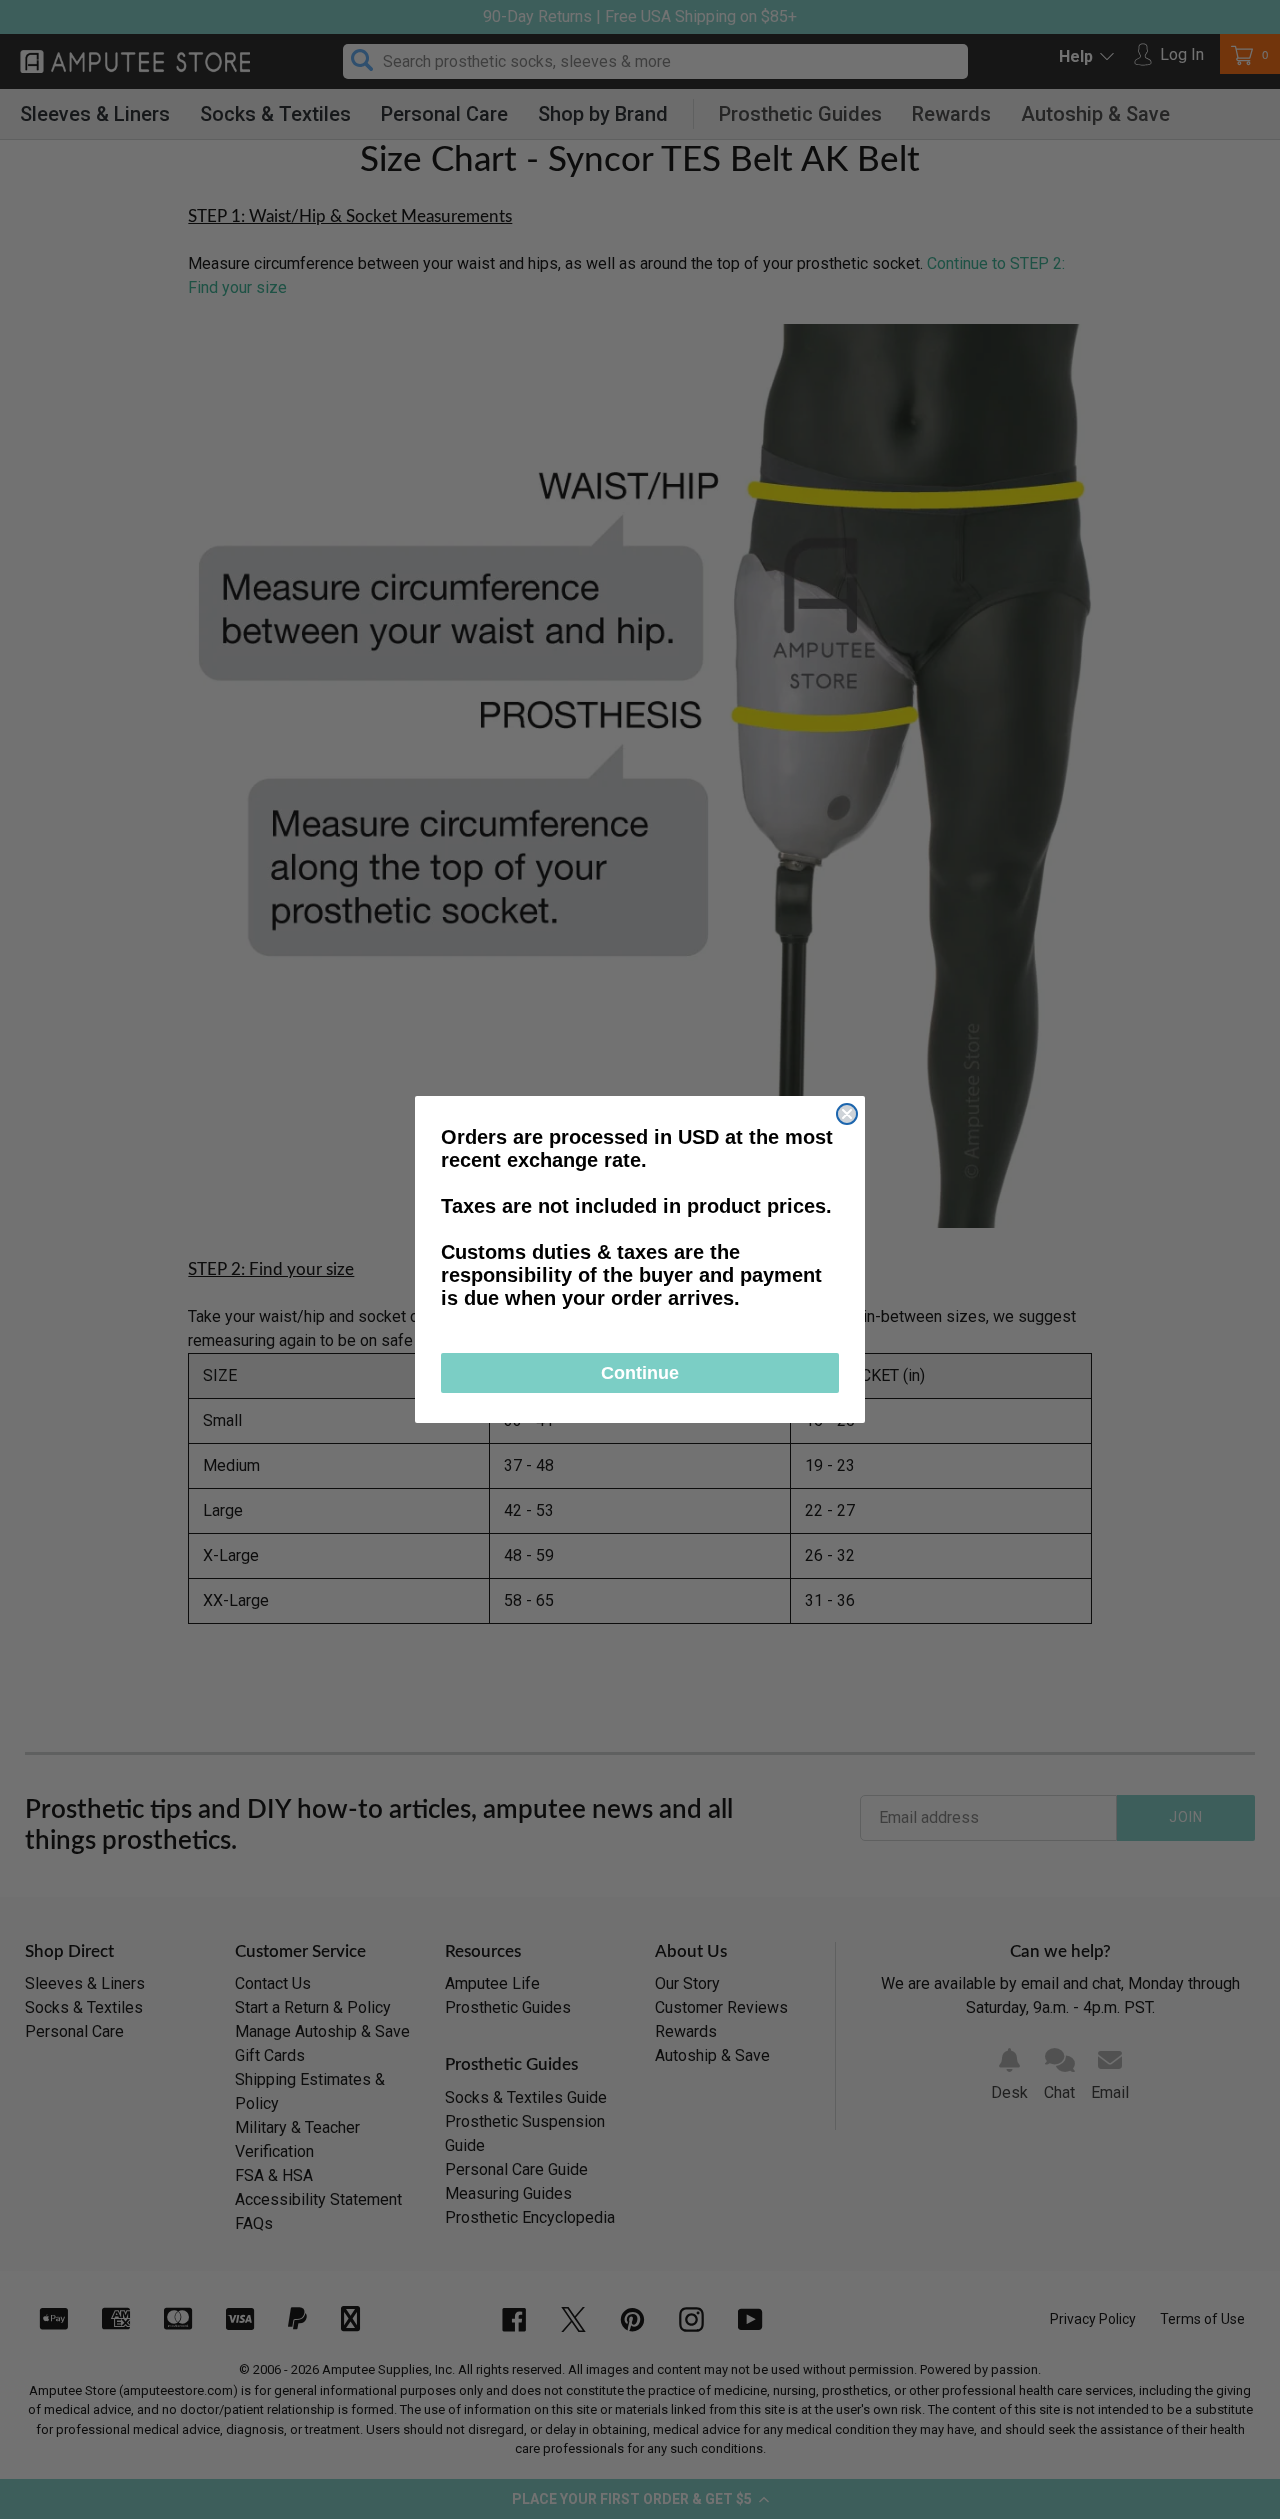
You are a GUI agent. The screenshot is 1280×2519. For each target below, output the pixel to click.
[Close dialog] (847, 1114)
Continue (640, 1373)
